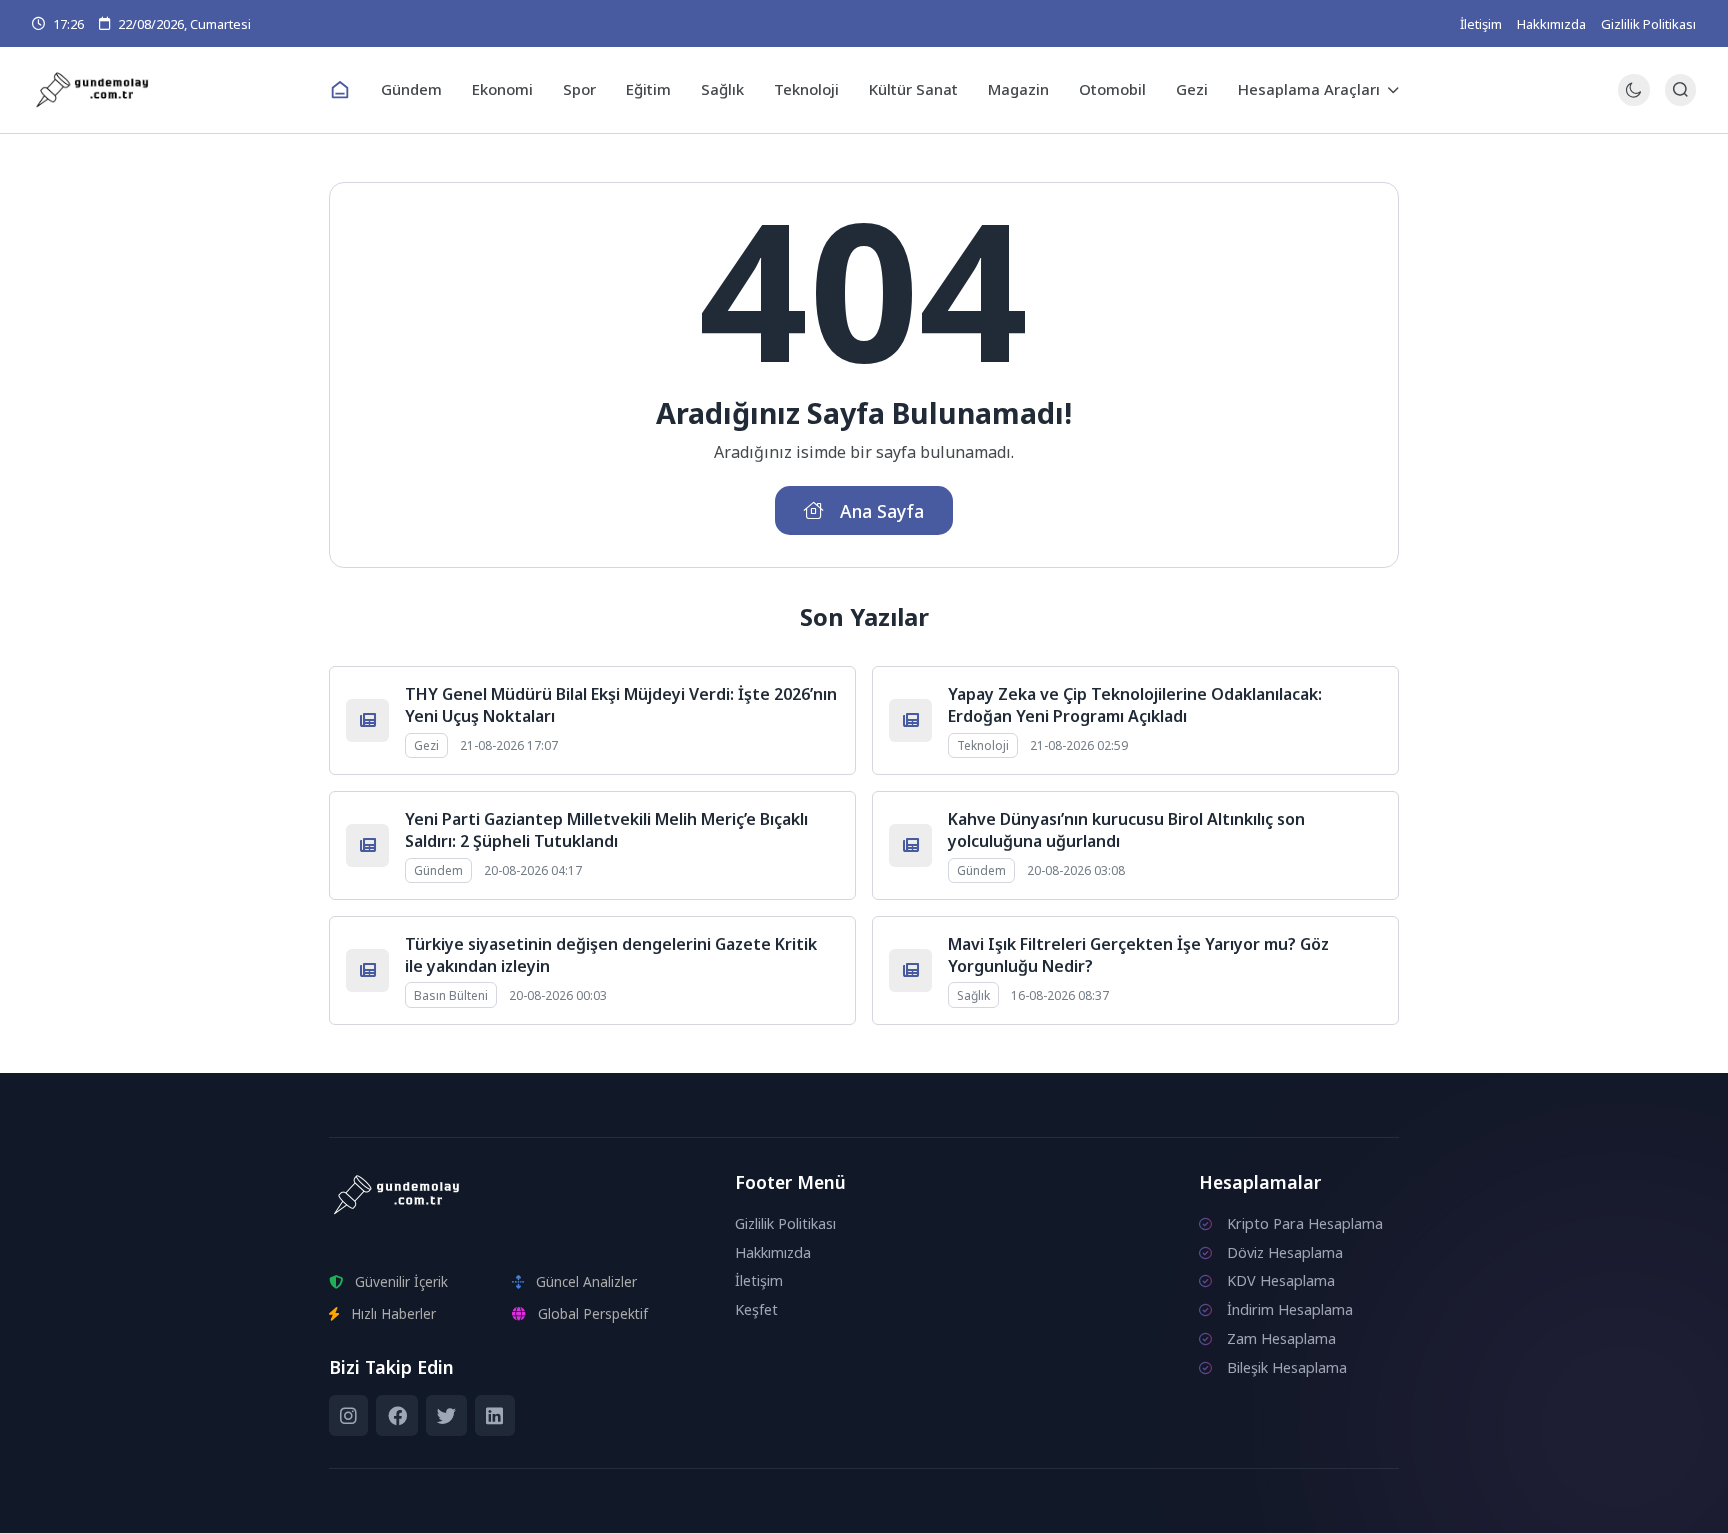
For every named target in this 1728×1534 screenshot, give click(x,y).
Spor (579, 89)
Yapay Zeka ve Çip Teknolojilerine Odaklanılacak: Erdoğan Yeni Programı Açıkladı (1135, 705)
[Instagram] (348, 1416)
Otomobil (1112, 89)
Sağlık (722, 89)
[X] (446, 1416)
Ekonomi (502, 89)
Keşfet (756, 1309)
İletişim (1481, 24)
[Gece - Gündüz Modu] (1633, 100)
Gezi (1192, 89)
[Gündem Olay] (173, 90)
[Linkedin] (494, 1416)
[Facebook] (396, 1416)
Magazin (1018, 89)
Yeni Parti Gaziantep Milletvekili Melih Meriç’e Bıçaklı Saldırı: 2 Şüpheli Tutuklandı (606, 830)
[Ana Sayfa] (340, 90)
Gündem (411, 89)
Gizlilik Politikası (1648, 24)
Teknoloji (806, 89)
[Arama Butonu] (1680, 89)
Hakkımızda (1551, 24)
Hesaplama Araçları (1309, 89)
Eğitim (648, 89)
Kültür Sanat (913, 89)
